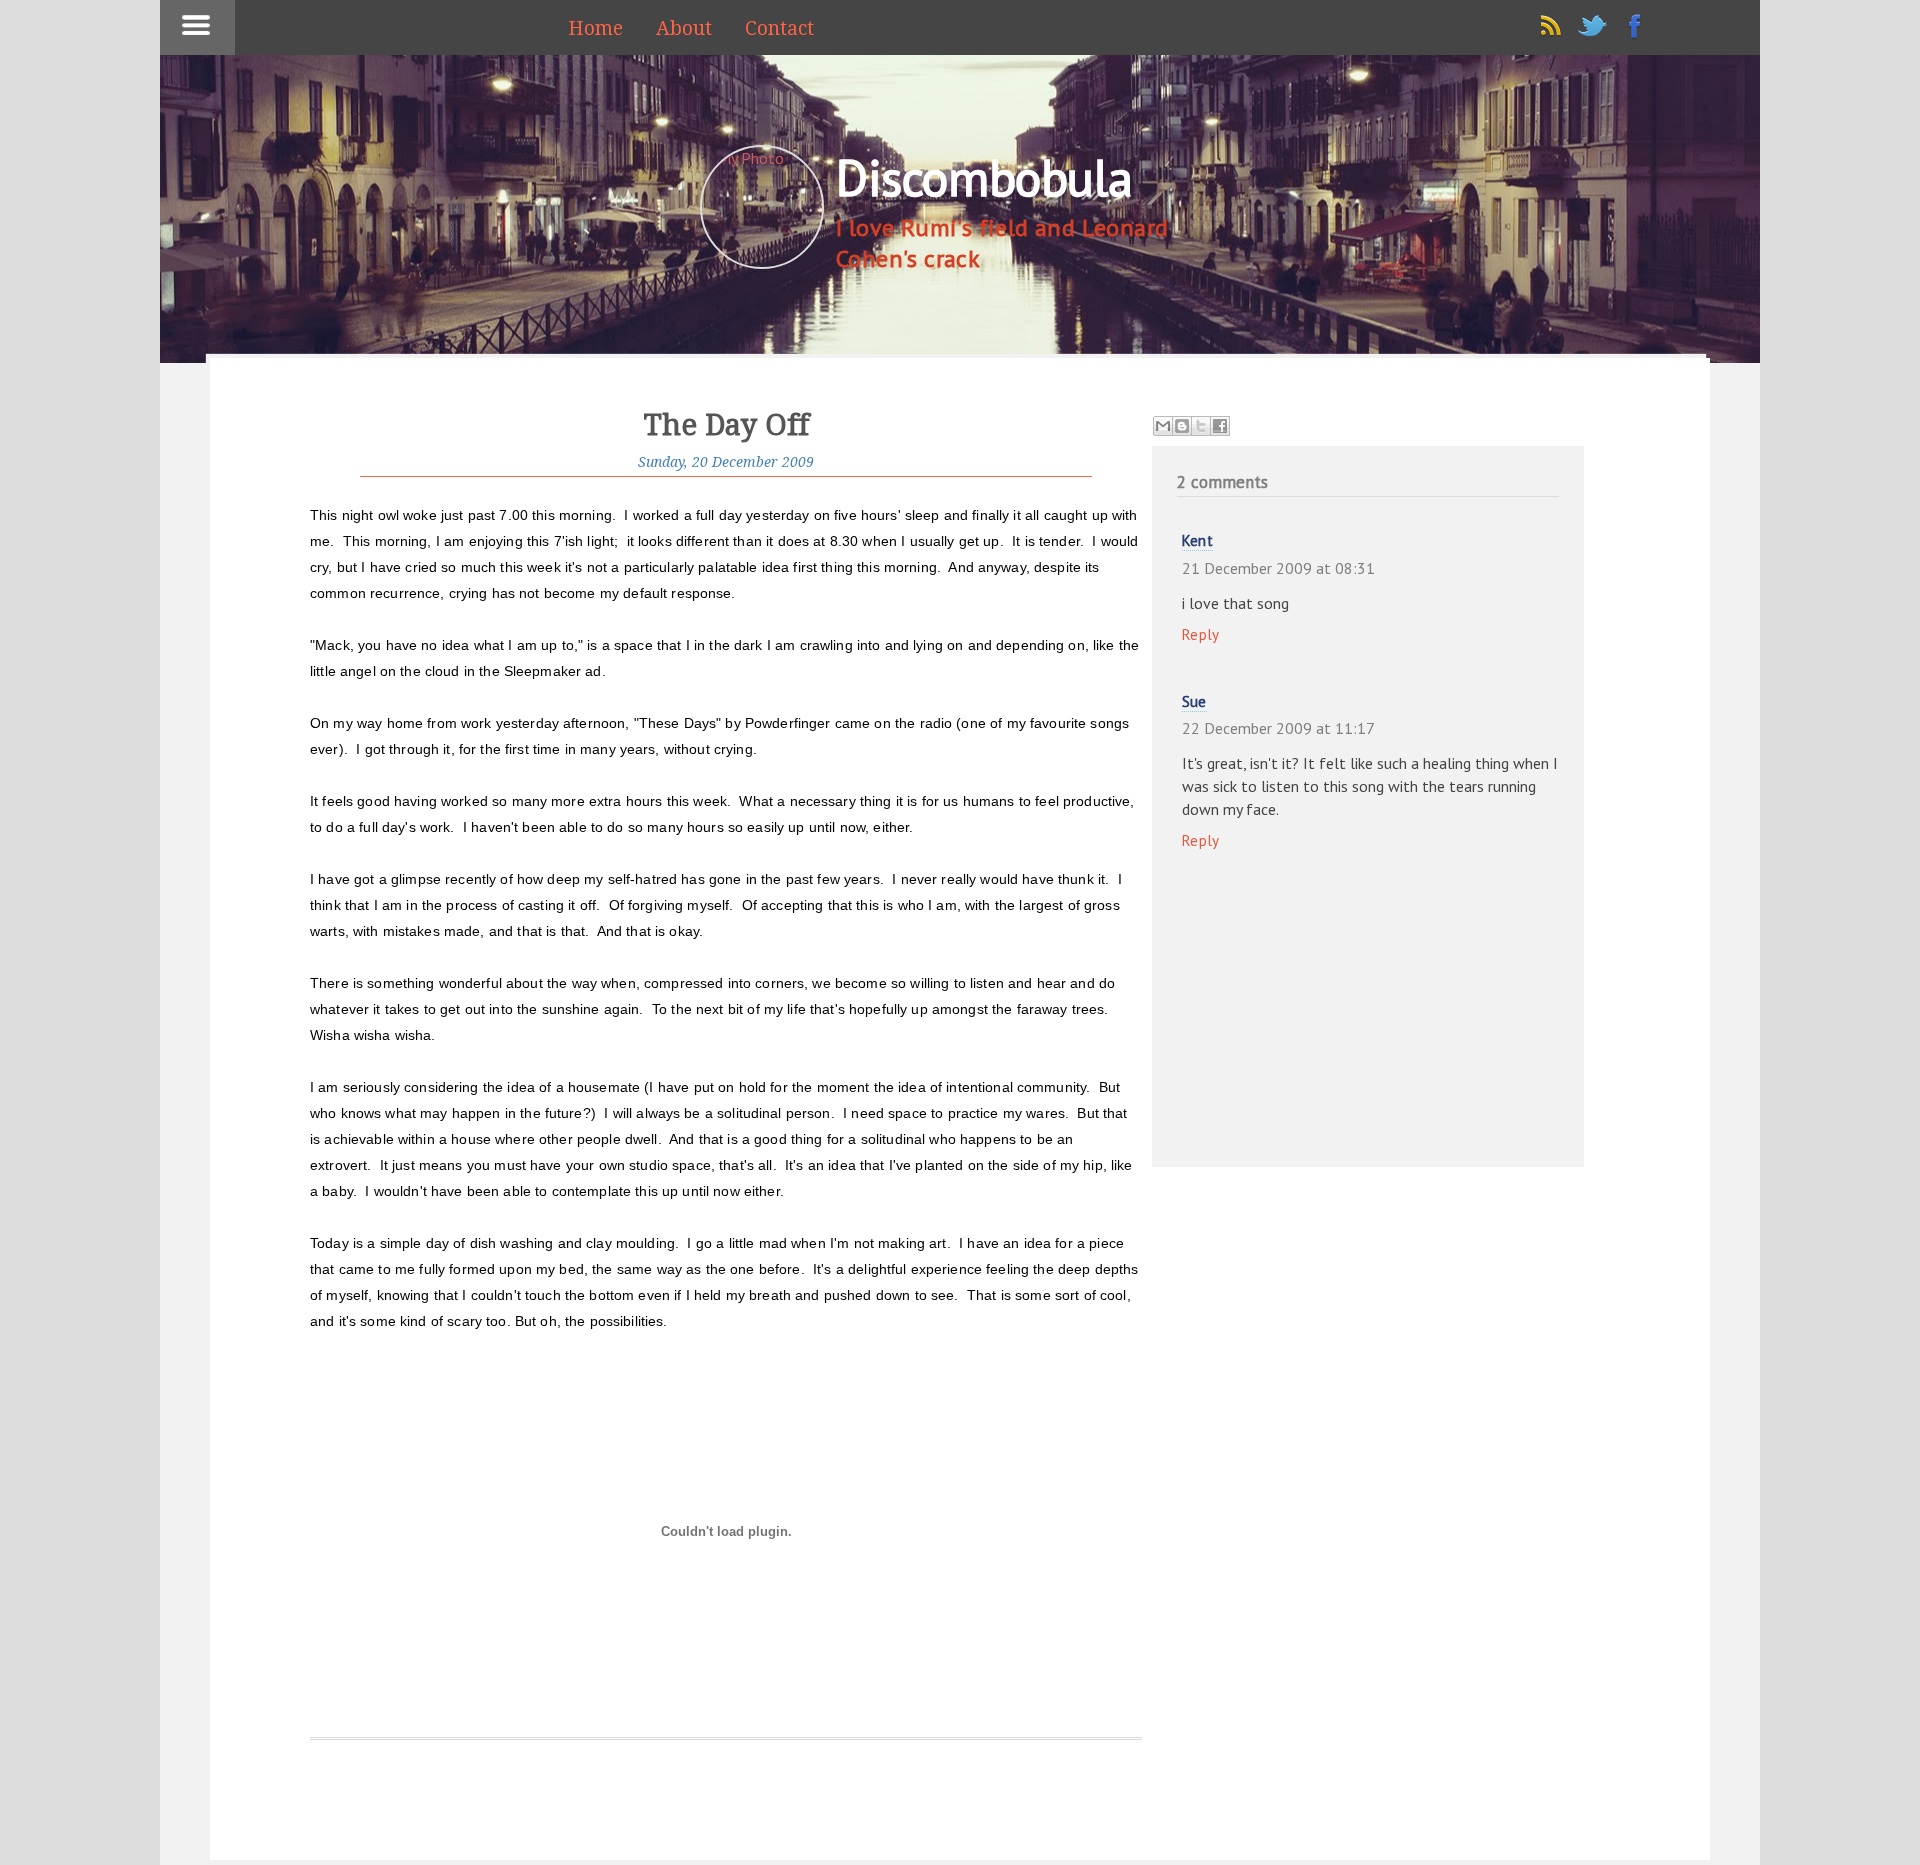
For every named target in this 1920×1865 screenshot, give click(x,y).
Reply (1201, 634)
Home (595, 28)
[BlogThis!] (1182, 426)
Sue (1194, 701)
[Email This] (1163, 426)
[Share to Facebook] (1220, 426)
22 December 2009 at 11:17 (1278, 728)
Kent (1197, 540)
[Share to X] (1201, 426)
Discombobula (984, 177)
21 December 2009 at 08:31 (1278, 568)
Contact (779, 28)
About (684, 28)
